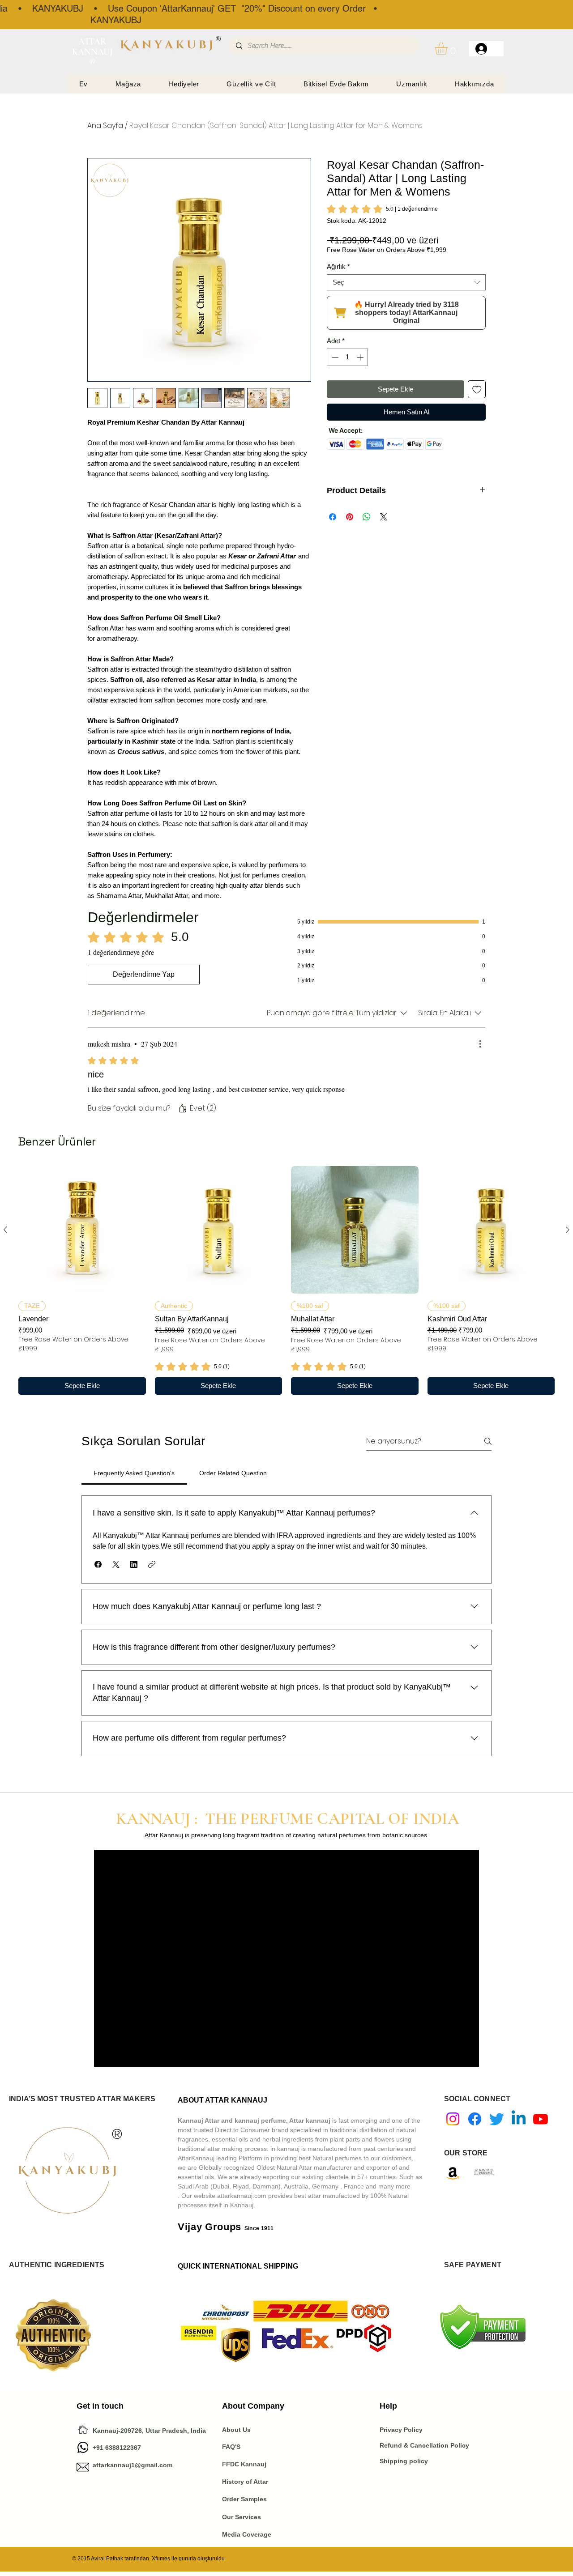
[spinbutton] (348, 357)
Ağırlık (338, 266)
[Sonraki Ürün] (568, 1230)
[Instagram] (453, 2119)
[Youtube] (541, 2119)
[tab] (134, 1473)
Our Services (242, 2517)
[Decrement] (334, 357)
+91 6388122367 (109, 2448)
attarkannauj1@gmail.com (133, 2465)
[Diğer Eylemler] (480, 1044)
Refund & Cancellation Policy (424, 2445)
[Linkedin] (519, 2119)
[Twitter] (497, 2119)
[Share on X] (384, 517)
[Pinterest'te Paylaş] (350, 517)
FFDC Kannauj (244, 2464)
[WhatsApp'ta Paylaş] (367, 517)
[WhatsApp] (83, 2447)
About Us (236, 2430)
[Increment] (361, 357)
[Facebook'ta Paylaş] (333, 517)
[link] (382, 209)
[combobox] (406, 282)
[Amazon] (453, 2173)
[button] (449, 49)
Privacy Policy (402, 2430)
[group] (286, 1280)
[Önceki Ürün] (5, 1230)
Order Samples (244, 2499)
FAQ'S (231, 2447)
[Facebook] (475, 2119)
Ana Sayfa (105, 126)
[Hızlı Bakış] (82, 1230)
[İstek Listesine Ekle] (477, 390)
